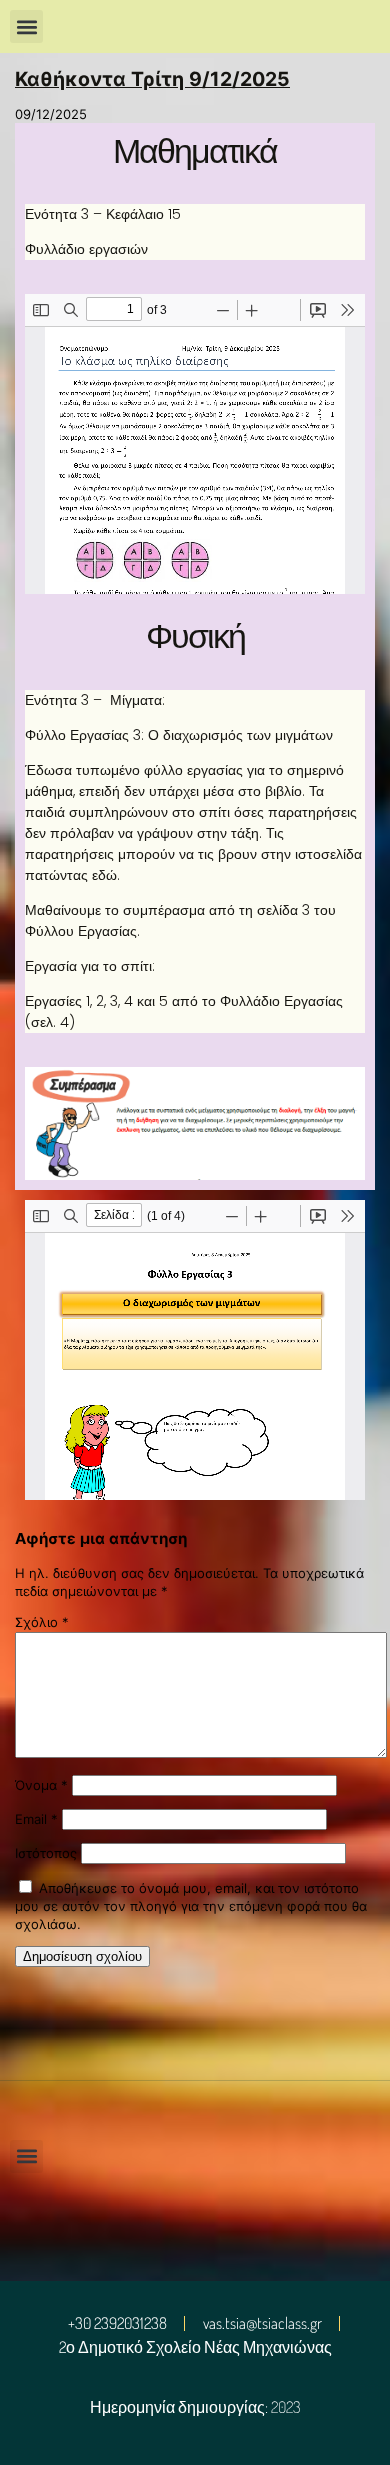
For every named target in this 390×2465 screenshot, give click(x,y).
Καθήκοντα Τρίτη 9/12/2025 (152, 79)
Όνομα (41, 1785)
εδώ (104, 875)
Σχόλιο (42, 1622)
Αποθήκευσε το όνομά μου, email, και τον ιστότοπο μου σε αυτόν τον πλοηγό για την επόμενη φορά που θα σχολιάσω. (191, 1906)
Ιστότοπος (46, 1853)
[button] (26, 26)
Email (36, 1819)
